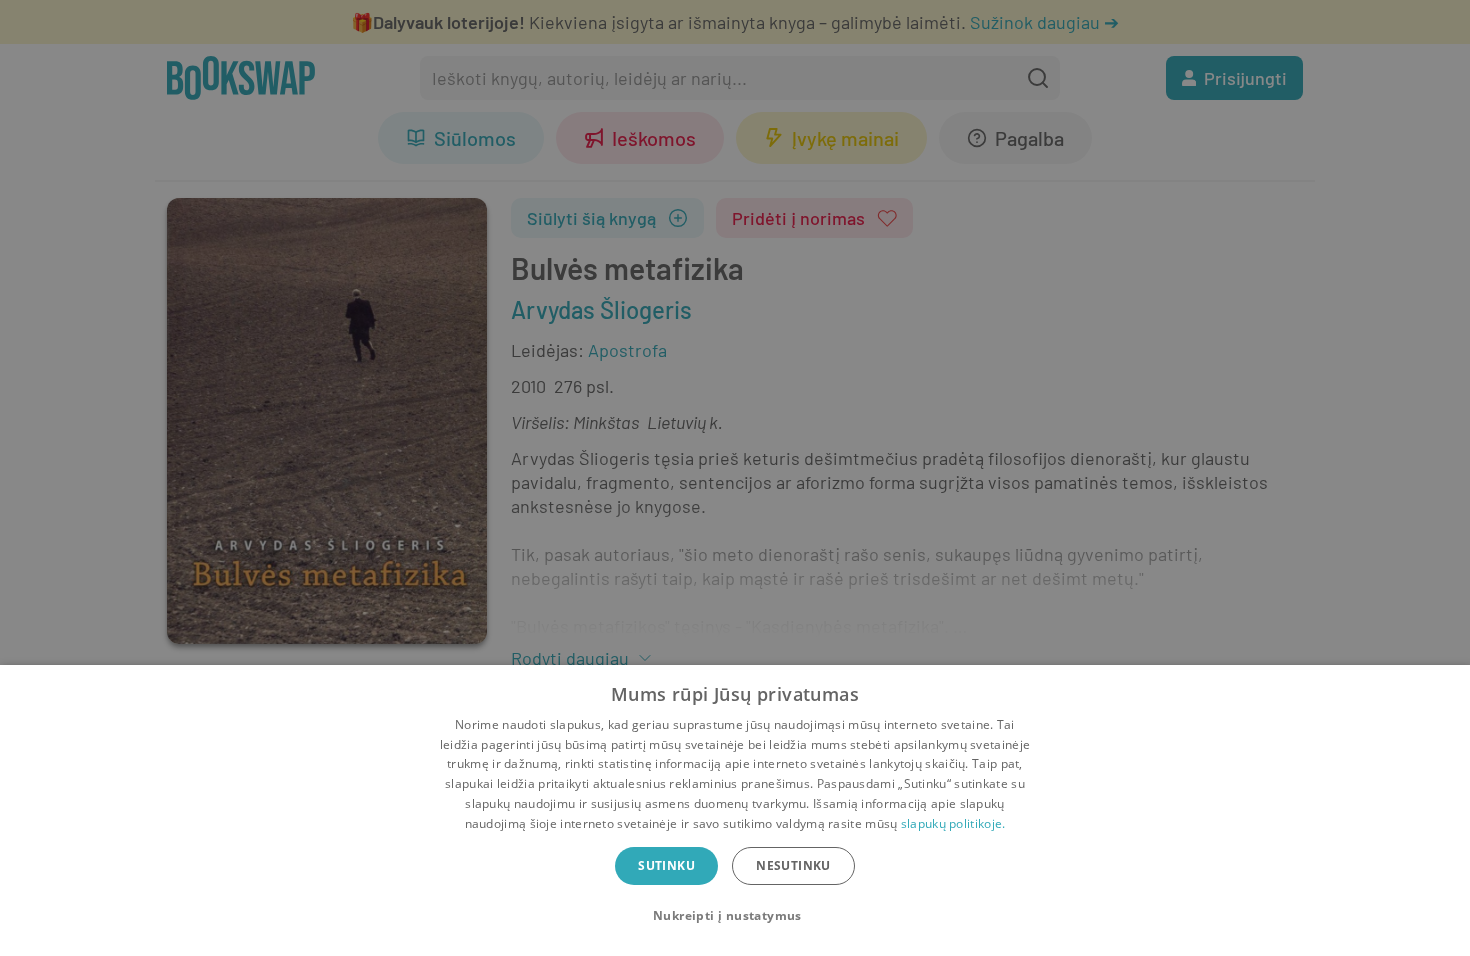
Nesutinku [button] (793, 865)
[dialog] (735, 810)
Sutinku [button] (666, 865)
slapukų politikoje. (953, 823)
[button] (735, 916)
